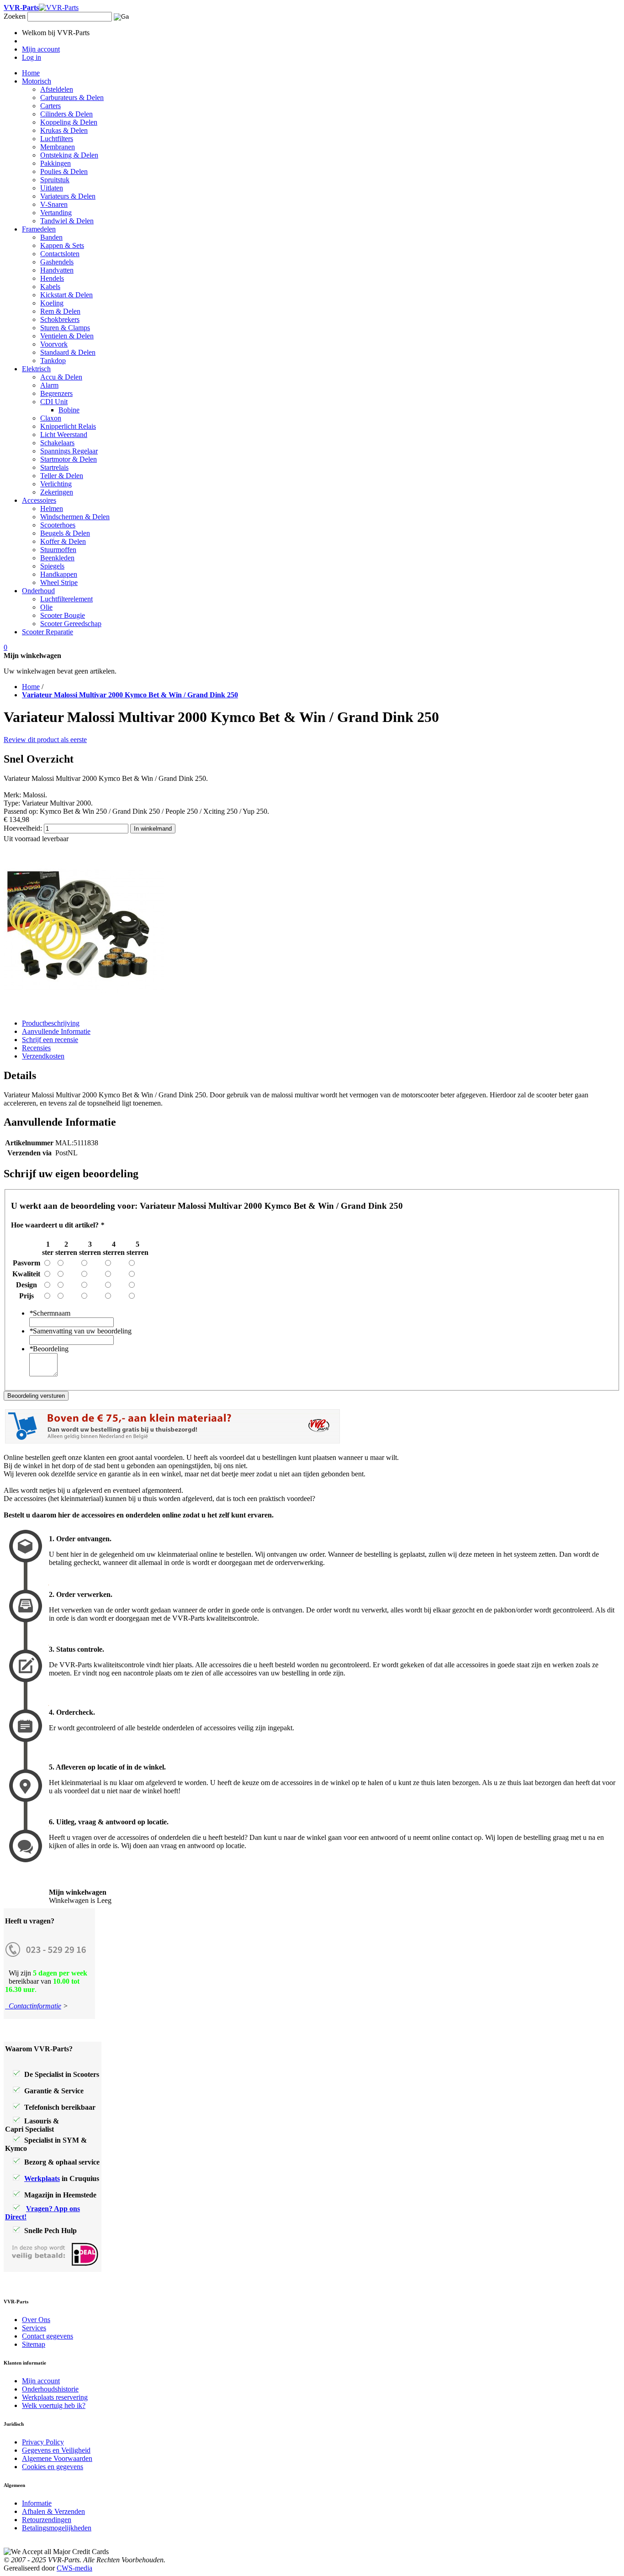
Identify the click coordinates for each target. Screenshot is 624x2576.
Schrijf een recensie (50, 1040)
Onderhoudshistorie (50, 2389)
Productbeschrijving (51, 1023)
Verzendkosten (43, 1056)
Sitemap (34, 2344)
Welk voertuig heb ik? (54, 2405)
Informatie (37, 2503)
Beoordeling (49, 1349)
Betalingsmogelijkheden (57, 2528)
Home (31, 687)
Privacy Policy (43, 2442)
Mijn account (41, 2381)
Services (34, 2328)
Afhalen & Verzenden (53, 2511)
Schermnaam (50, 1313)
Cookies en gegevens (53, 2467)
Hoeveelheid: (23, 828)
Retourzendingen (47, 2520)
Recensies (36, 1048)
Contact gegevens (48, 2336)
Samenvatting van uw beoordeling (80, 1331)
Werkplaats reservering (55, 2397)
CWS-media (74, 2568)
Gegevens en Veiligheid (56, 2450)
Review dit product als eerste (45, 740)
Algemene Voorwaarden (57, 2458)
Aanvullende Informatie (56, 1031)
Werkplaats (42, 2178)
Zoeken (15, 16)
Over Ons (36, 2320)
